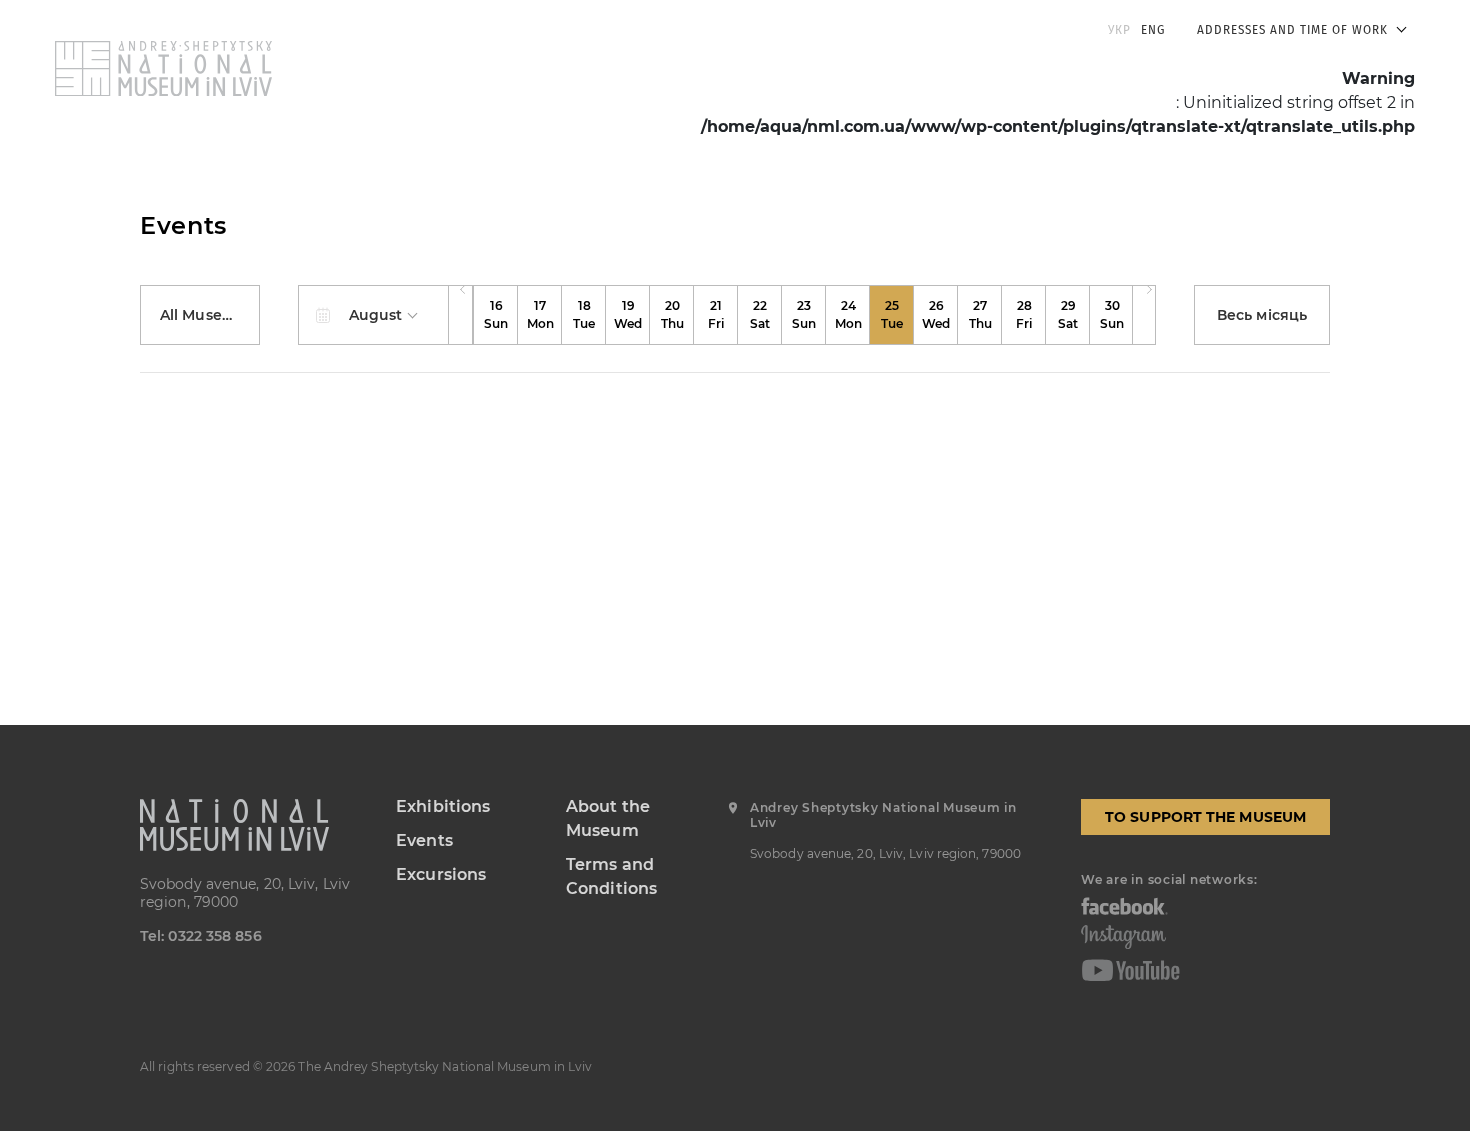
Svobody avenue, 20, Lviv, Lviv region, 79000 (245, 893)
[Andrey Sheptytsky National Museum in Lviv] (253, 825)
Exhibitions (443, 806)
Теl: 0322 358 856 (201, 936)
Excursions (441, 874)
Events (424, 840)
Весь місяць (1262, 315)
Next (1144, 315)
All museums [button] (209, 315)
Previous (461, 315)
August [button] (378, 315)
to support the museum (1205, 817)
